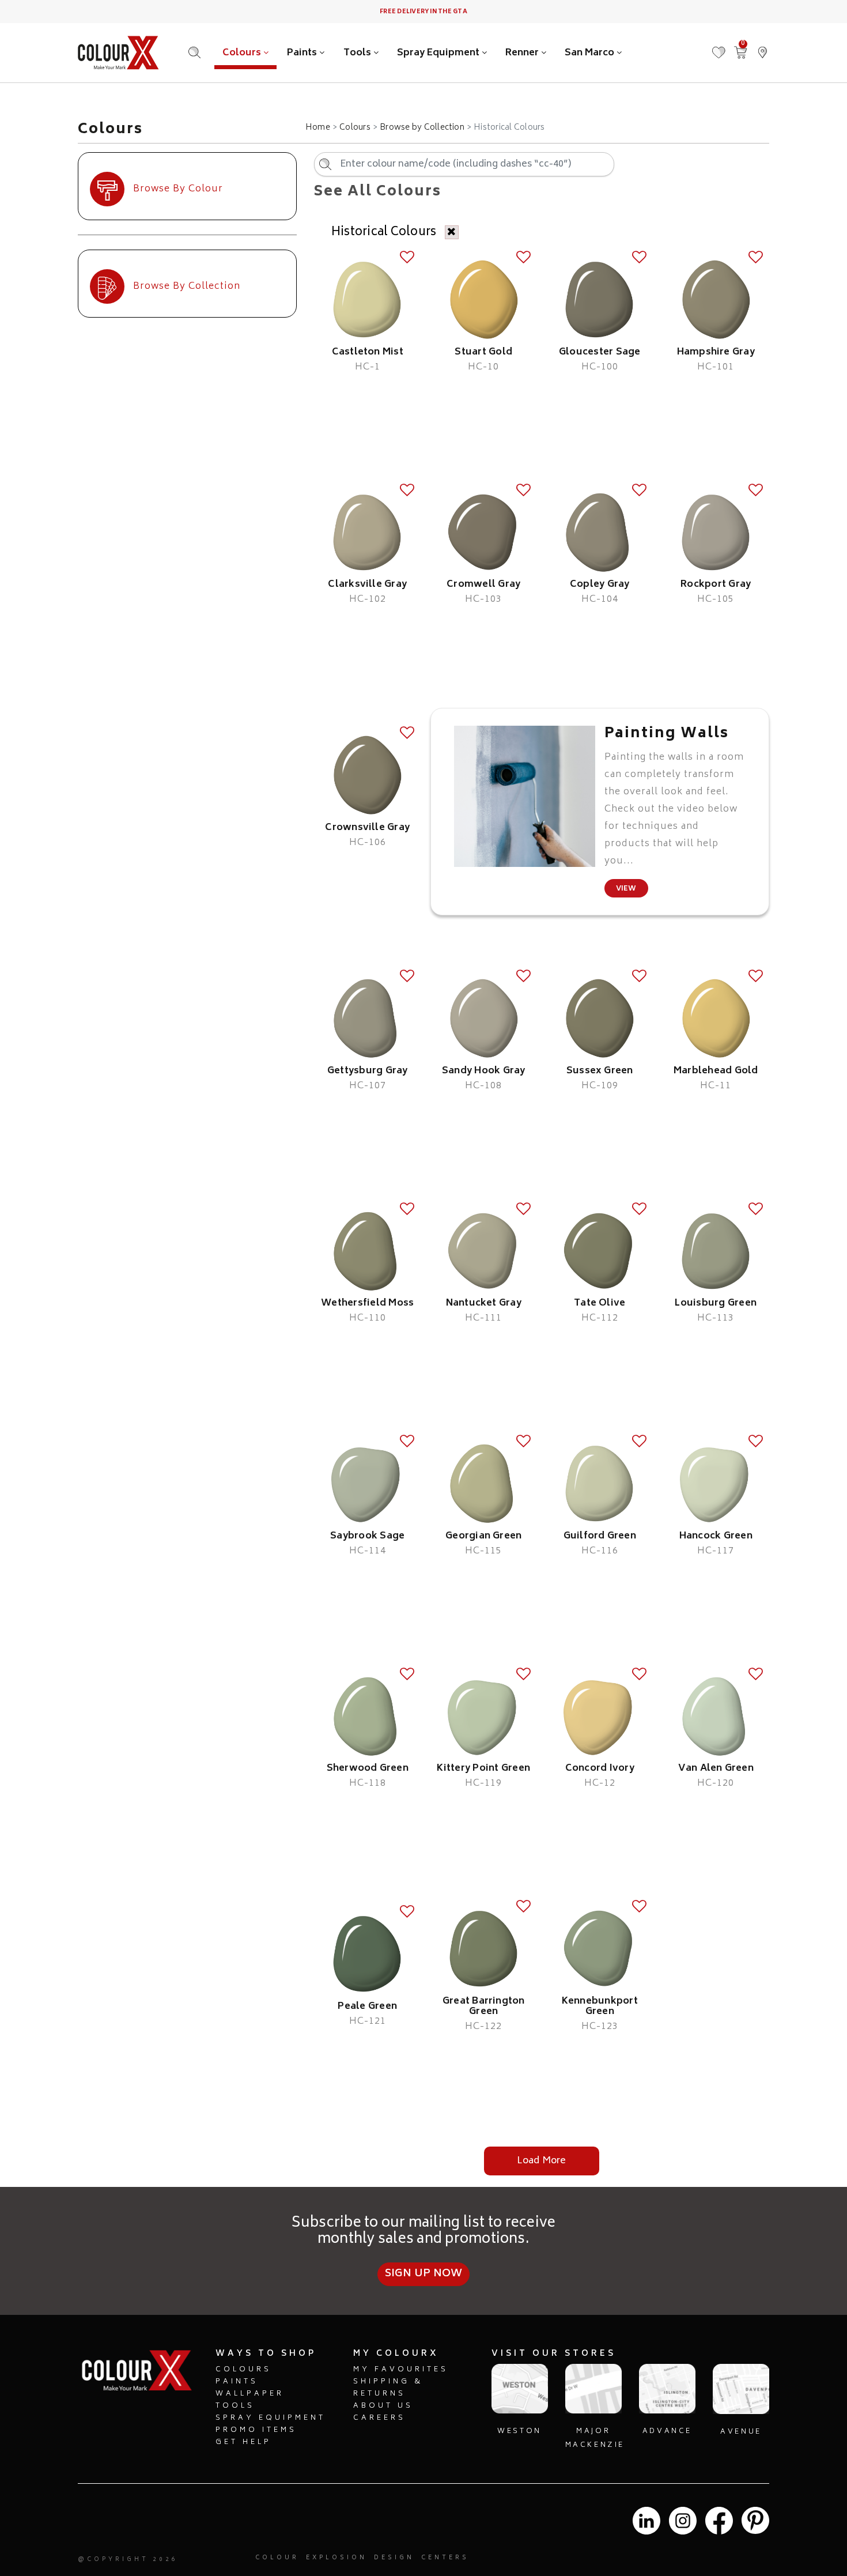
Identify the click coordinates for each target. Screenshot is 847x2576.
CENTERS (445, 2558)
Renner (523, 53)
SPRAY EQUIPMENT (271, 2418)
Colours (243, 53)
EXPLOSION (336, 2558)
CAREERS (379, 2418)
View (626, 889)
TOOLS (235, 2406)
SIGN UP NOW (424, 2274)
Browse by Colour (178, 189)
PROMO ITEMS (256, 2430)
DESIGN (394, 2558)
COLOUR (277, 2558)
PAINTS (237, 2382)
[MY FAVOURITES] (719, 47)
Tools (358, 53)
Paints (303, 53)
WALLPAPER (250, 2394)
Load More (541, 2161)
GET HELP (243, 2443)
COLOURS (243, 2370)
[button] (762, 47)
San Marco (591, 53)
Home (318, 128)
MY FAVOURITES (401, 2370)
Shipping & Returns (388, 2388)
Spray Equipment (439, 53)
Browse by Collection (422, 128)
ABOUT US (383, 2406)
